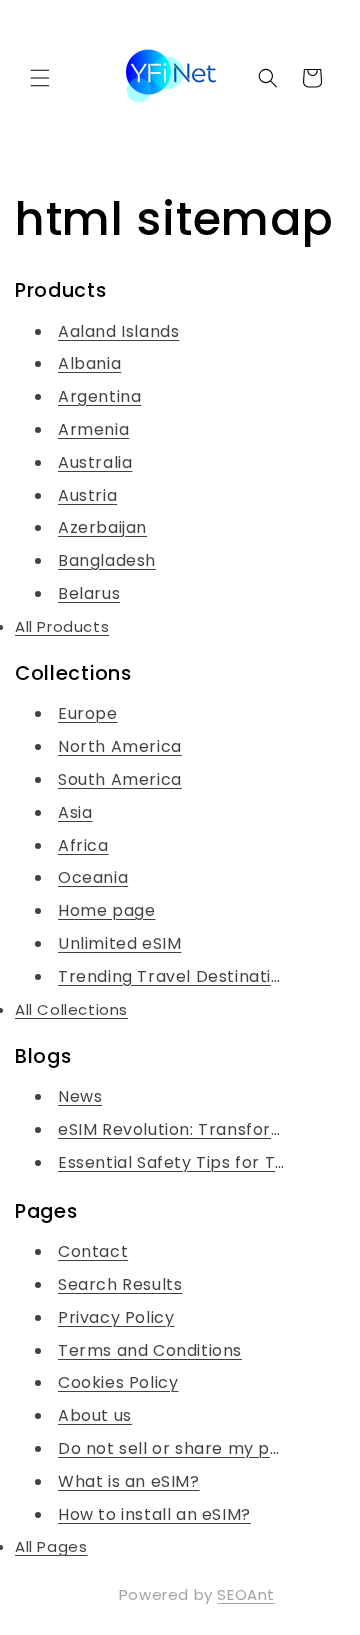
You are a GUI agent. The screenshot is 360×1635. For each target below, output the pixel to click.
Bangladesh (107, 560)
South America (120, 779)
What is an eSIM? (129, 1481)
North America (120, 746)
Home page (106, 910)
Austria (87, 495)
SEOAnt (246, 1594)
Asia (75, 812)
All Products (62, 626)
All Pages (51, 1546)
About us (95, 1415)
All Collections (71, 1009)
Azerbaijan (102, 527)
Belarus (89, 593)
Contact (93, 1251)
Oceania (93, 877)
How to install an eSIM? (154, 1514)
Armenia (93, 429)
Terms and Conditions (150, 1350)
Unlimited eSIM (119, 943)
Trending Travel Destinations (179, 976)
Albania (89, 363)
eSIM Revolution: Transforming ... (193, 1129)
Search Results (120, 1284)
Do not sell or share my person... (193, 1448)
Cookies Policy (118, 1382)
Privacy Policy (116, 1317)
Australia (95, 462)
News (80, 1096)
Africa (83, 845)
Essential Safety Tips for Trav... (186, 1162)
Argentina (99, 396)
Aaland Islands (118, 331)
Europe (88, 713)
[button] (40, 78)
